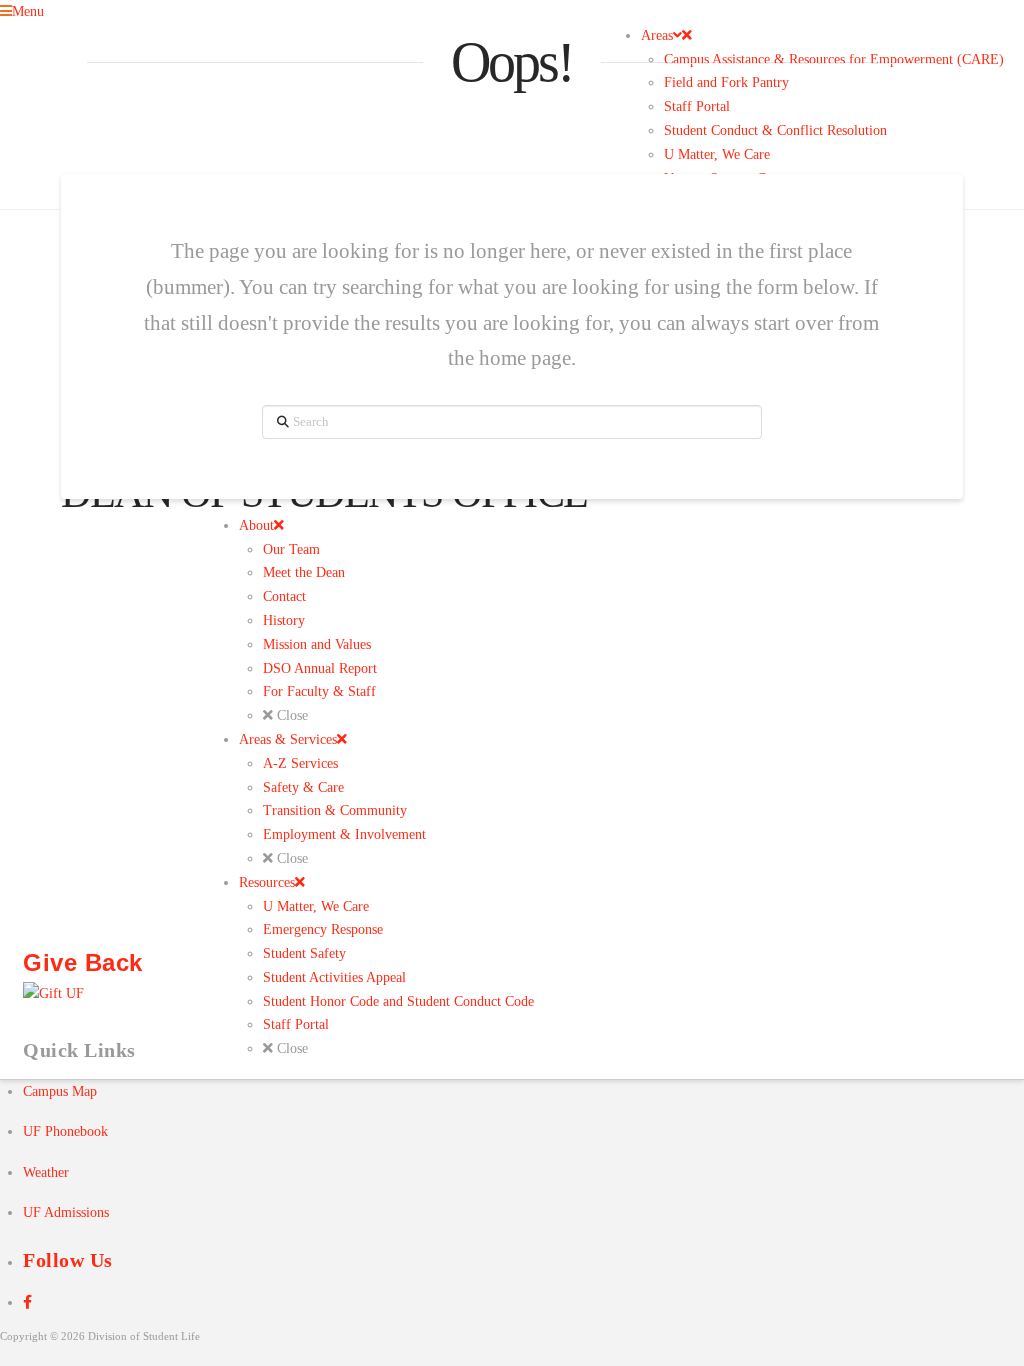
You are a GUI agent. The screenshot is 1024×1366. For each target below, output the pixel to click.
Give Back (83, 963)
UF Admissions (66, 1212)
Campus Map (60, 1091)
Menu (28, 11)
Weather (46, 1172)
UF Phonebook (65, 1131)
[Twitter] (27, 1302)
